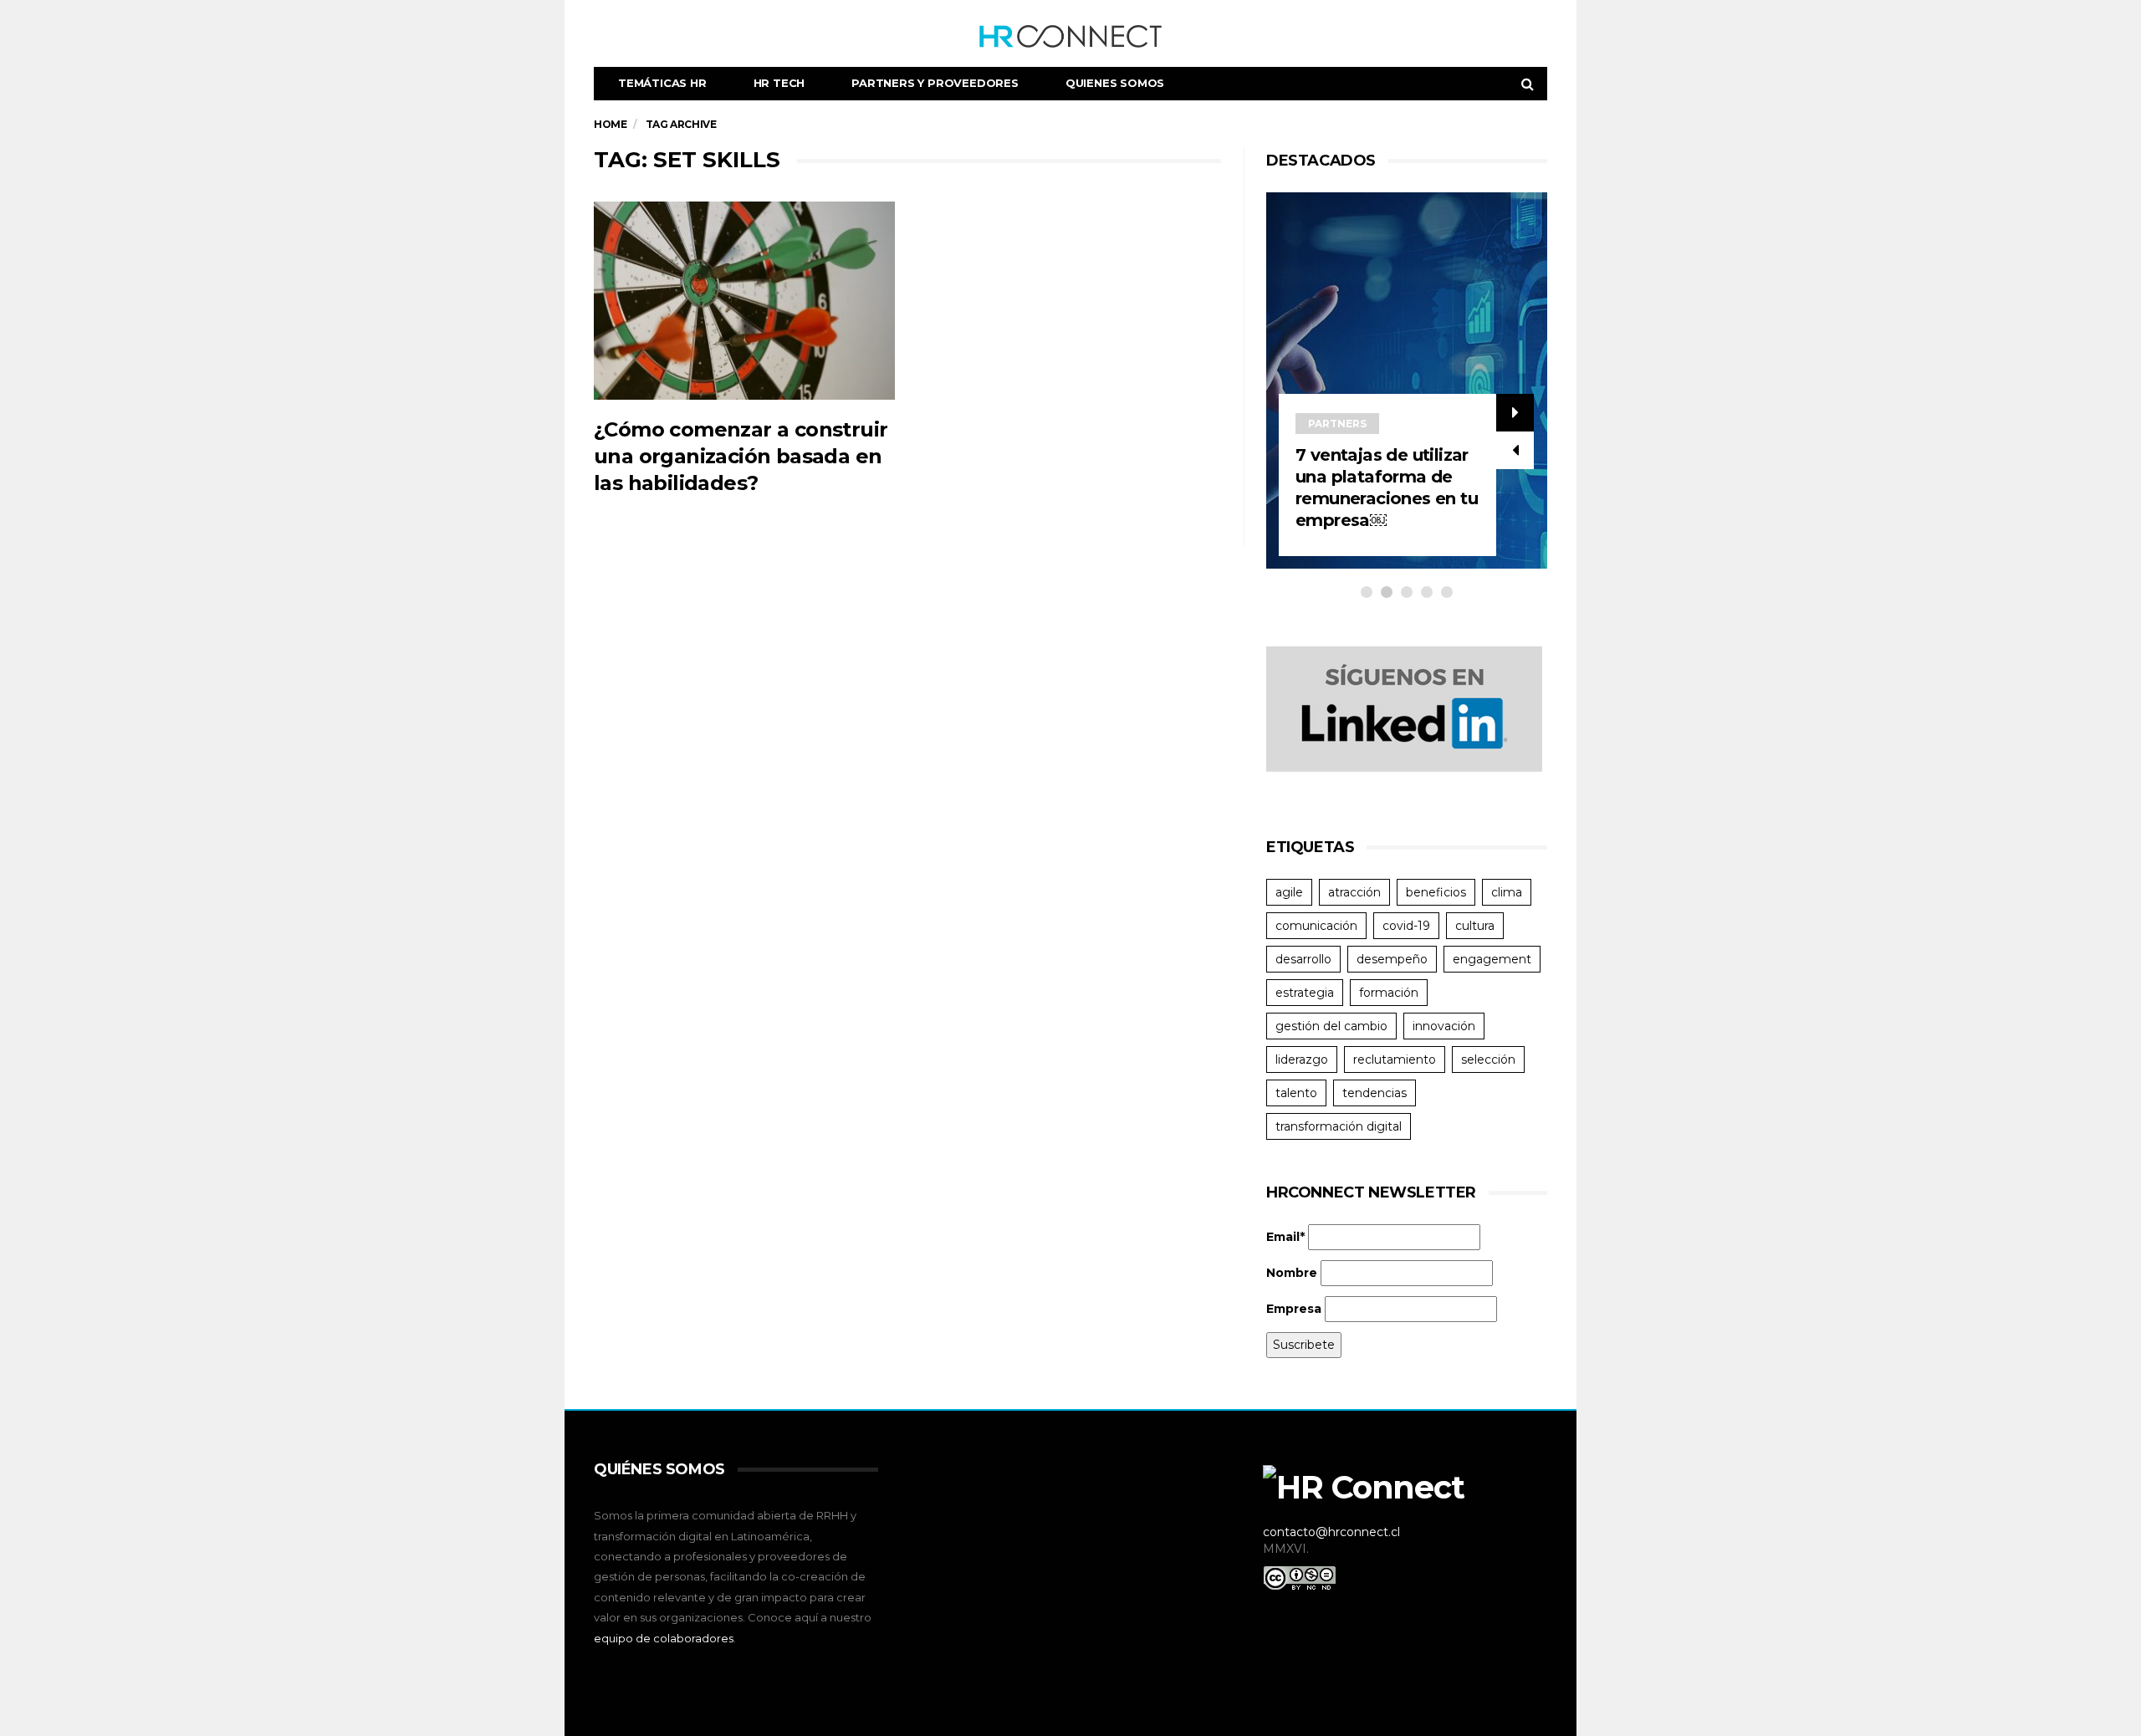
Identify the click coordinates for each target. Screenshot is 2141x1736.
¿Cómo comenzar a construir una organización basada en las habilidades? (741, 456)
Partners (1337, 424)
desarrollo (1303, 959)
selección (1488, 1059)
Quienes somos (1115, 83)
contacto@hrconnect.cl (1331, 1532)
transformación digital (1339, 1126)
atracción (1354, 892)
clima (1507, 892)
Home (610, 124)
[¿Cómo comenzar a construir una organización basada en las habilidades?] (744, 301)
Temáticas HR (662, 83)
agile (1289, 892)
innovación (1444, 1026)
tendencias (1375, 1093)
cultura (1475, 926)
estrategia (1305, 993)
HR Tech (779, 83)
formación (1389, 993)
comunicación (1316, 926)
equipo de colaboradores (664, 1638)
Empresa (1294, 1309)
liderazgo (1302, 1059)
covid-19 (1406, 926)
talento (1296, 1093)
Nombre (1292, 1273)
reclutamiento (1395, 1059)
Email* (1285, 1237)
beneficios (1436, 892)
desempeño (1392, 959)
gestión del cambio (1331, 1026)
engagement (1492, 959)
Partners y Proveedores (935, 83)
